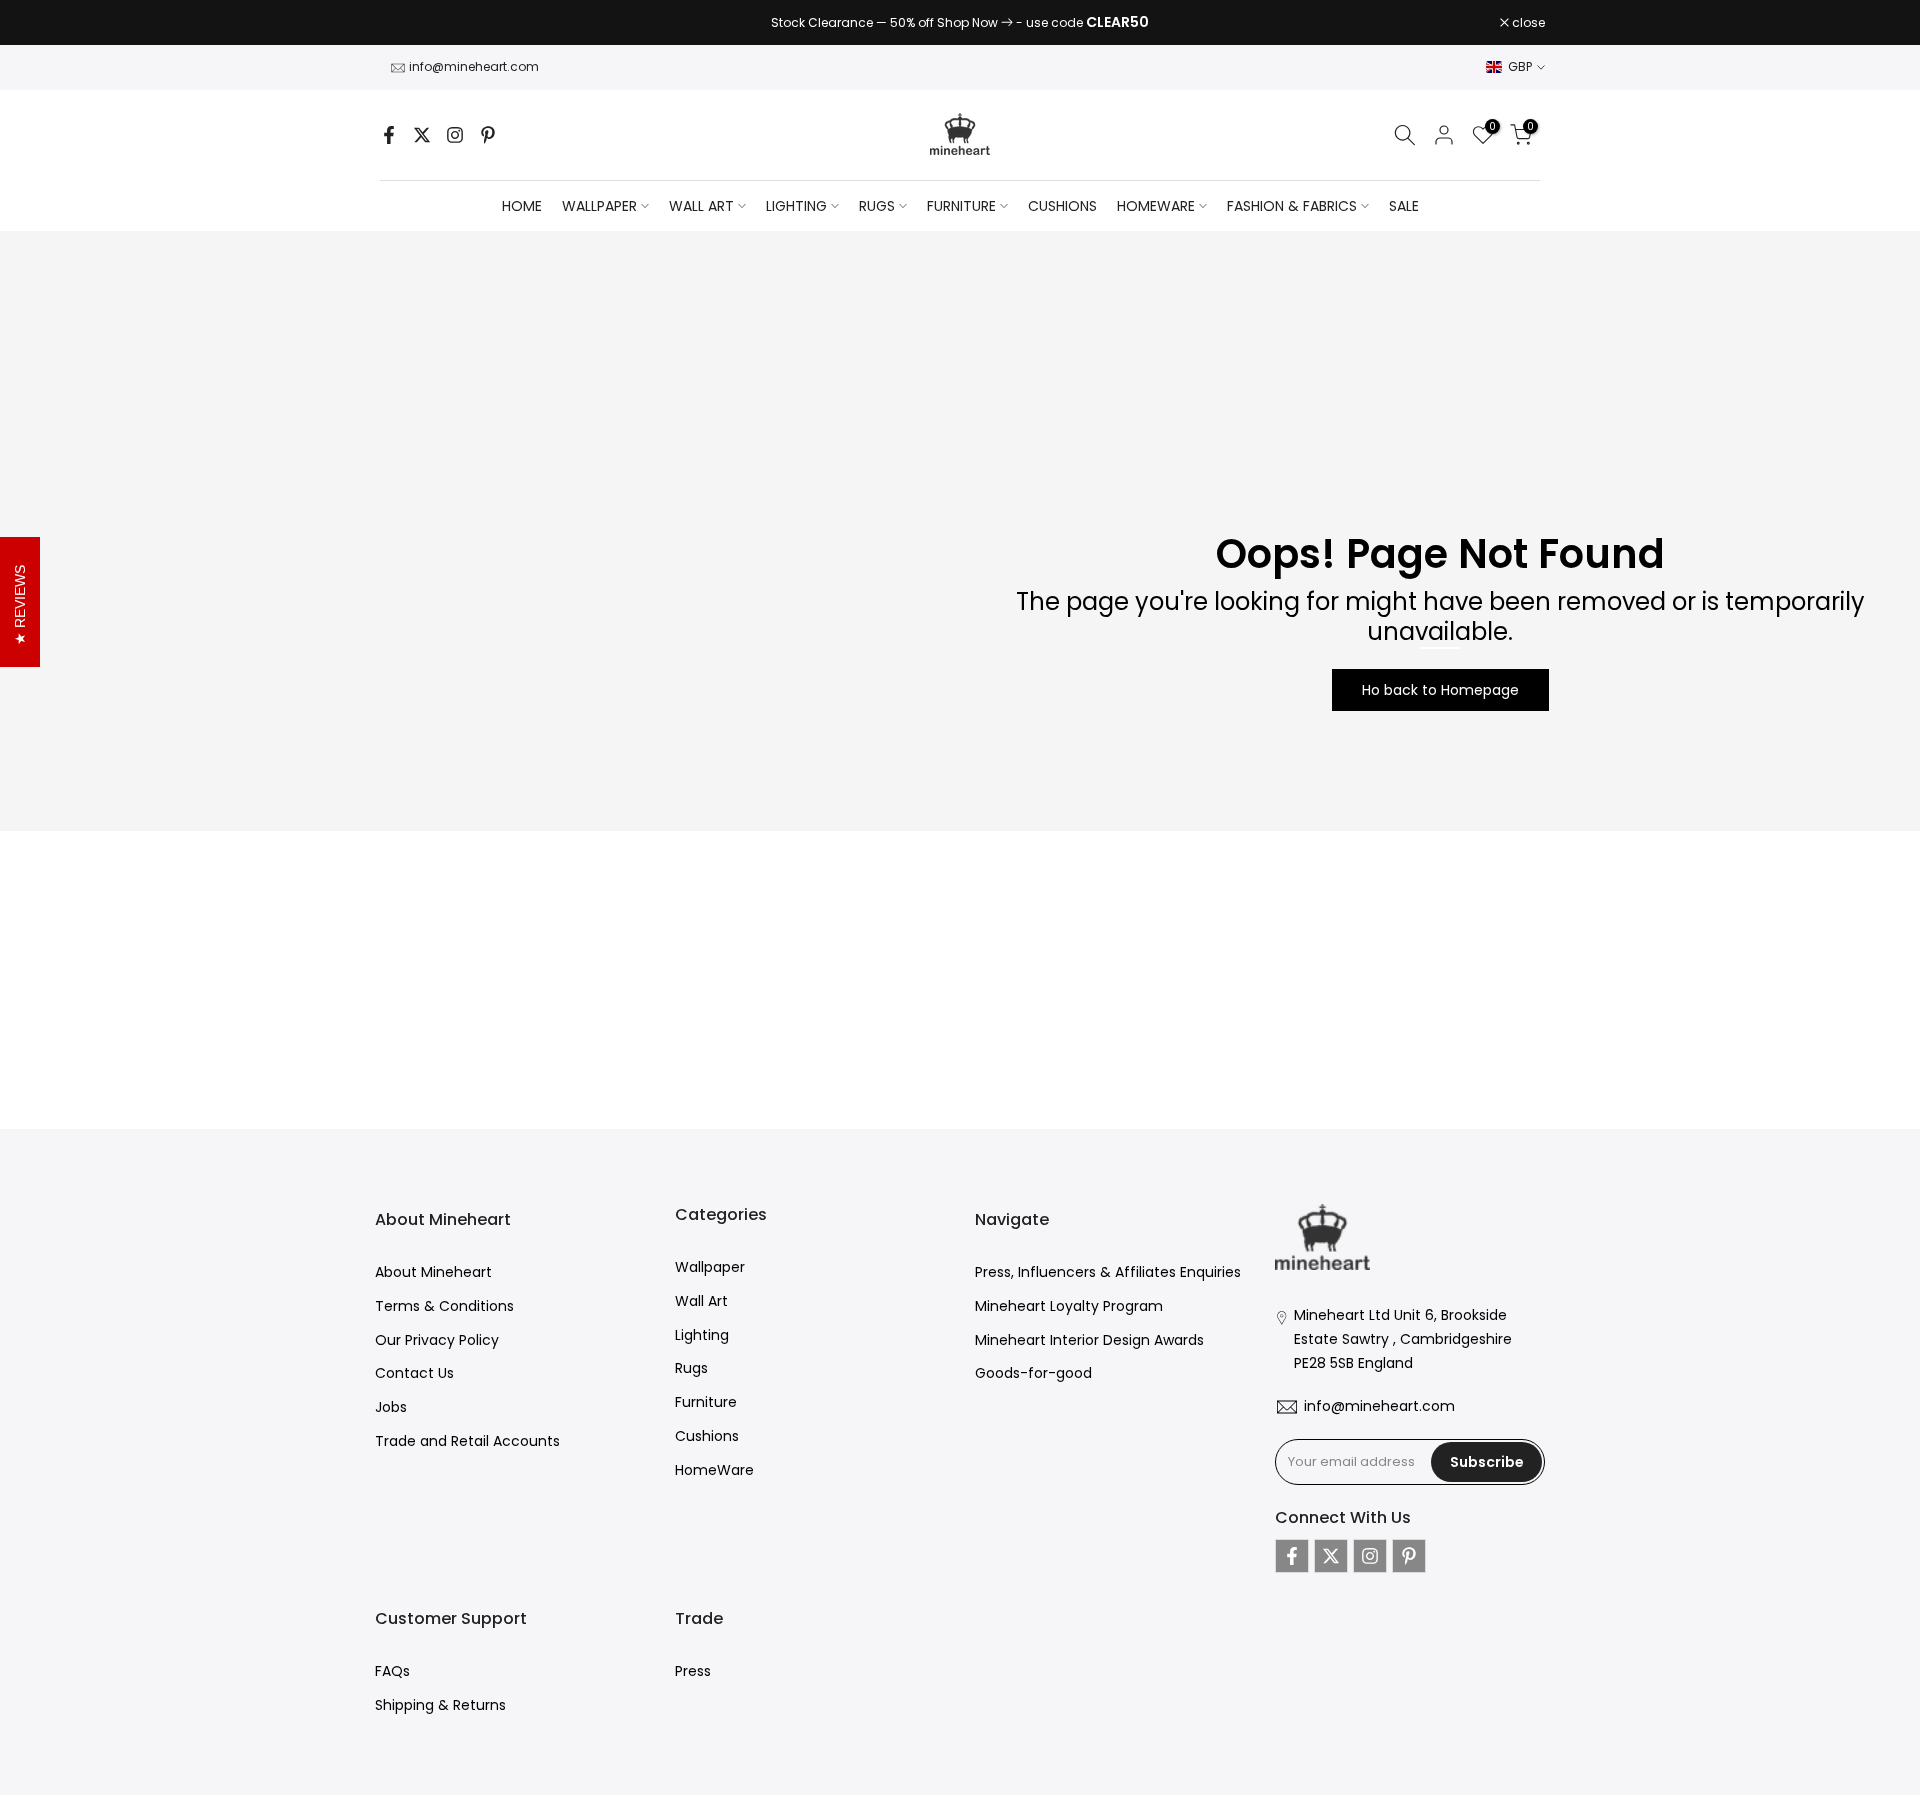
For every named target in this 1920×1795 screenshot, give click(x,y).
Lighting (702, 1334)
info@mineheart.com (474, 66)
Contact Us (414, 1373)
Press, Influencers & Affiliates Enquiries (1108, 1272)
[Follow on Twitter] (422, 135)
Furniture (706, 1402)
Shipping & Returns (440, 1705)
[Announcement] (960, 23)
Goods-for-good (1033, 1373)
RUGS (877, 206)
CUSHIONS (1062, 206)
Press (693, 1671)
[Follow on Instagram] (455, 135)
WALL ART (701, 206)
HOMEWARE (1156, 206)
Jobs (391, 1407)
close (402, 23)
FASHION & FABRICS (1292, 206)
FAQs (392, 1671)
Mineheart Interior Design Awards (1089, 1339)
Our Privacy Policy (437, 1339)
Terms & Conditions (444, 1305)
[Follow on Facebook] (389, 135)
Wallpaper (710, 1267)
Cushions (707, 1435)
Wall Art (701, 1300)
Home (522, 206)
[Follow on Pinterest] (488, 135)
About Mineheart (433, 1272)
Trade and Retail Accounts (467, 1440)
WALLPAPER (599, 206)
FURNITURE (961, 206)
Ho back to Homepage (1440, 690)
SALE (1404, 206)
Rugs (691, 1368)
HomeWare (714, 1469)
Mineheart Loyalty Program (1069, 1305)
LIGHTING (796, 206)
